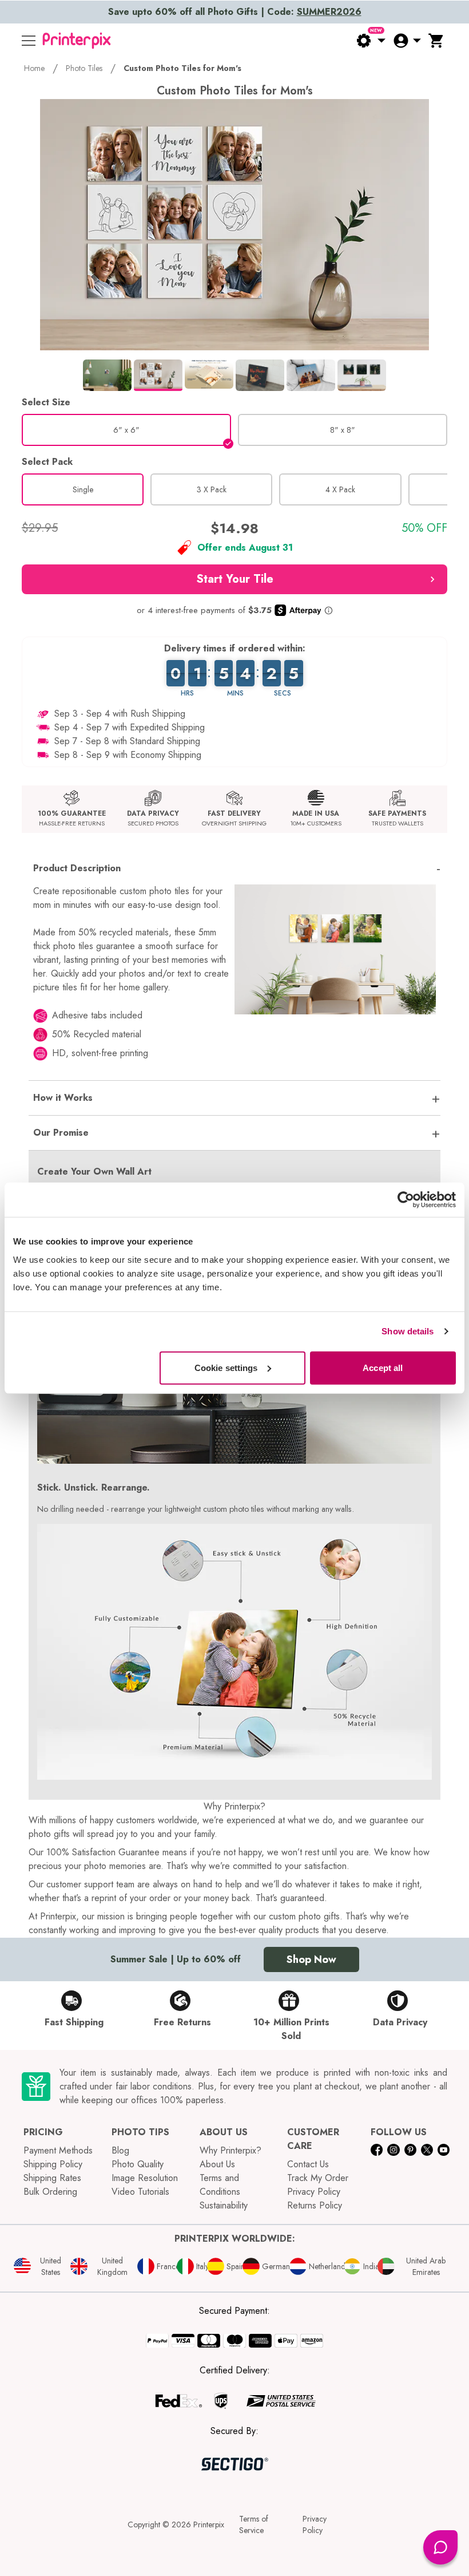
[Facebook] (377, 2150)
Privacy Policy (314, 2192)
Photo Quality (138, 2164)
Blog (120, 2150)
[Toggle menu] (29, 41)
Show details (408, 1331)
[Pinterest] (410, 2150)
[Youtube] (444, 2150)
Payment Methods (58, 2150)
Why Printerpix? (230, 2150)
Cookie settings (226, 1367)
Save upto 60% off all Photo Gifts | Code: (235, 12)
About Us (217, 2164)
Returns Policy (315, 2205)
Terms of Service (254, 2524)
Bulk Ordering (50, 2192)
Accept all (383, 1367)
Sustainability (224, 2205)
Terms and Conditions (220, 2185)
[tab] (107, 375)
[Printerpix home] (77, 41)
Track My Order (318, 2178)
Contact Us (308, 2164)
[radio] (126, 430)
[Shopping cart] (436, 41)
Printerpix (209, 2524)
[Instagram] (393, 2150)
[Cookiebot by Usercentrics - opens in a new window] (406, 1200)
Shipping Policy (53, 2164)
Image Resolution (145, 2178)
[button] (234, 579)
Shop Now (311, 1959)
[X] (427, 2150)
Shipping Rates (52, 2178)
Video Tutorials (140, 2192)
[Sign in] (407, 41)
